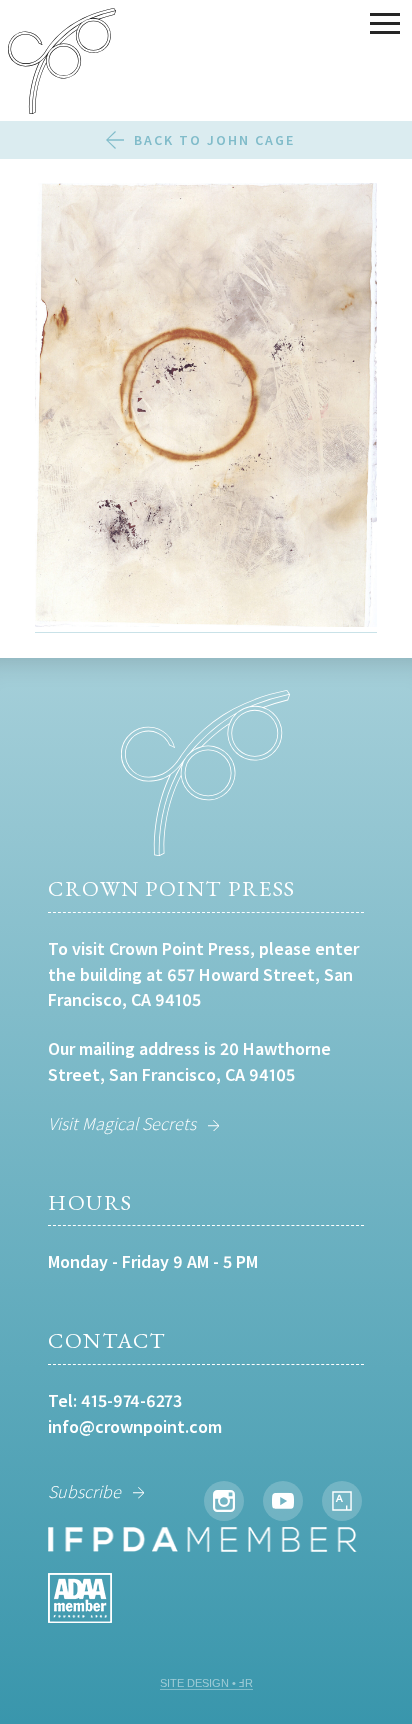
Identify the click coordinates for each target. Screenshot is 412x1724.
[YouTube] (283, 1501)
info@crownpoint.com (135, 1426)
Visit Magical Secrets (122, 1123)
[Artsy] (342, 1501)
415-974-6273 (131, 1400)
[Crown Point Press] (62, 64)
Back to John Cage (214, 140)
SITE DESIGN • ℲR (206, 1683)
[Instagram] (224, 1501)
